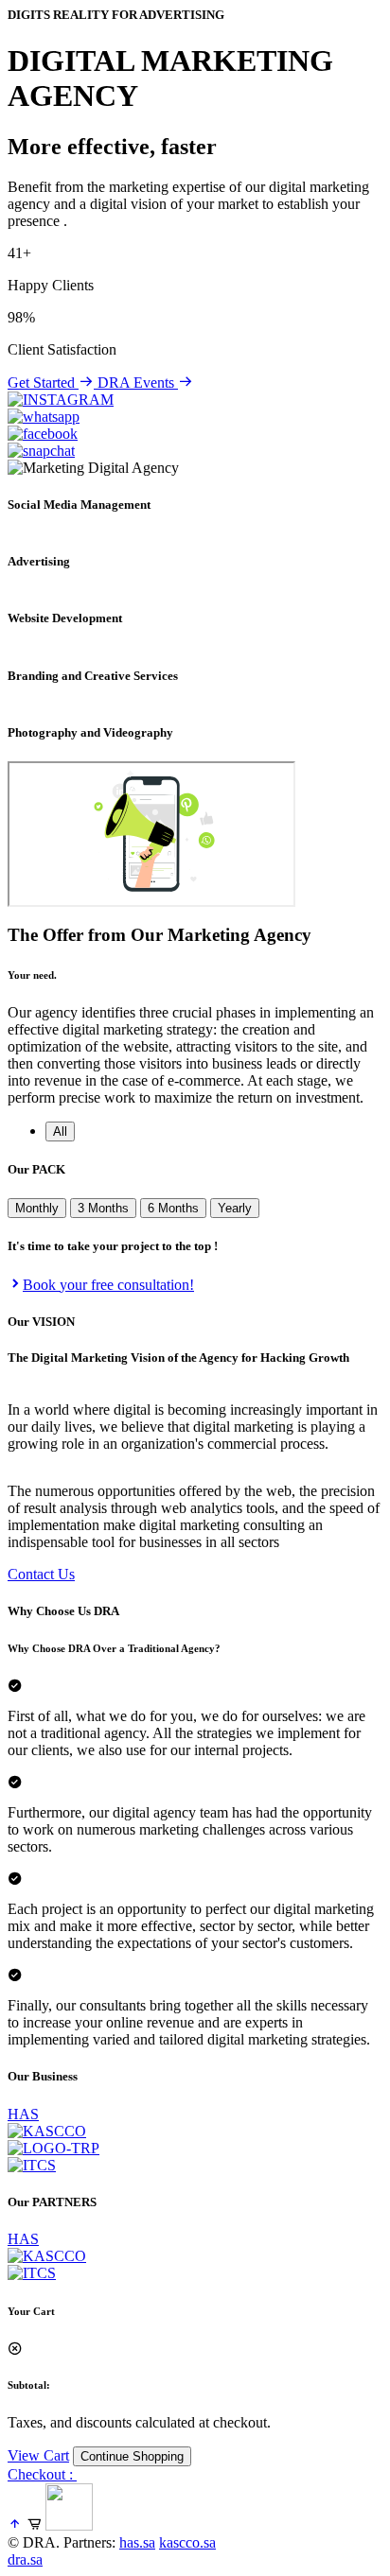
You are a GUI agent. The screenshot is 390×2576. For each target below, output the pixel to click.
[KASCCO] (47, 2256)
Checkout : (42, 2474)
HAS (23, 2114)
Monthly (37, 1208)
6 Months (173, 1208)
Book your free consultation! (108, 1285)
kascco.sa (187, 2542)
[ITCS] (32, 2273)
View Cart (38, 2455)
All (60, 1131)
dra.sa (25, 2559)
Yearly (235, 1208)
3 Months (103, 1208)
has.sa (137, 2542)
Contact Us (41, 1574)
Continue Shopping (132, 2456)
